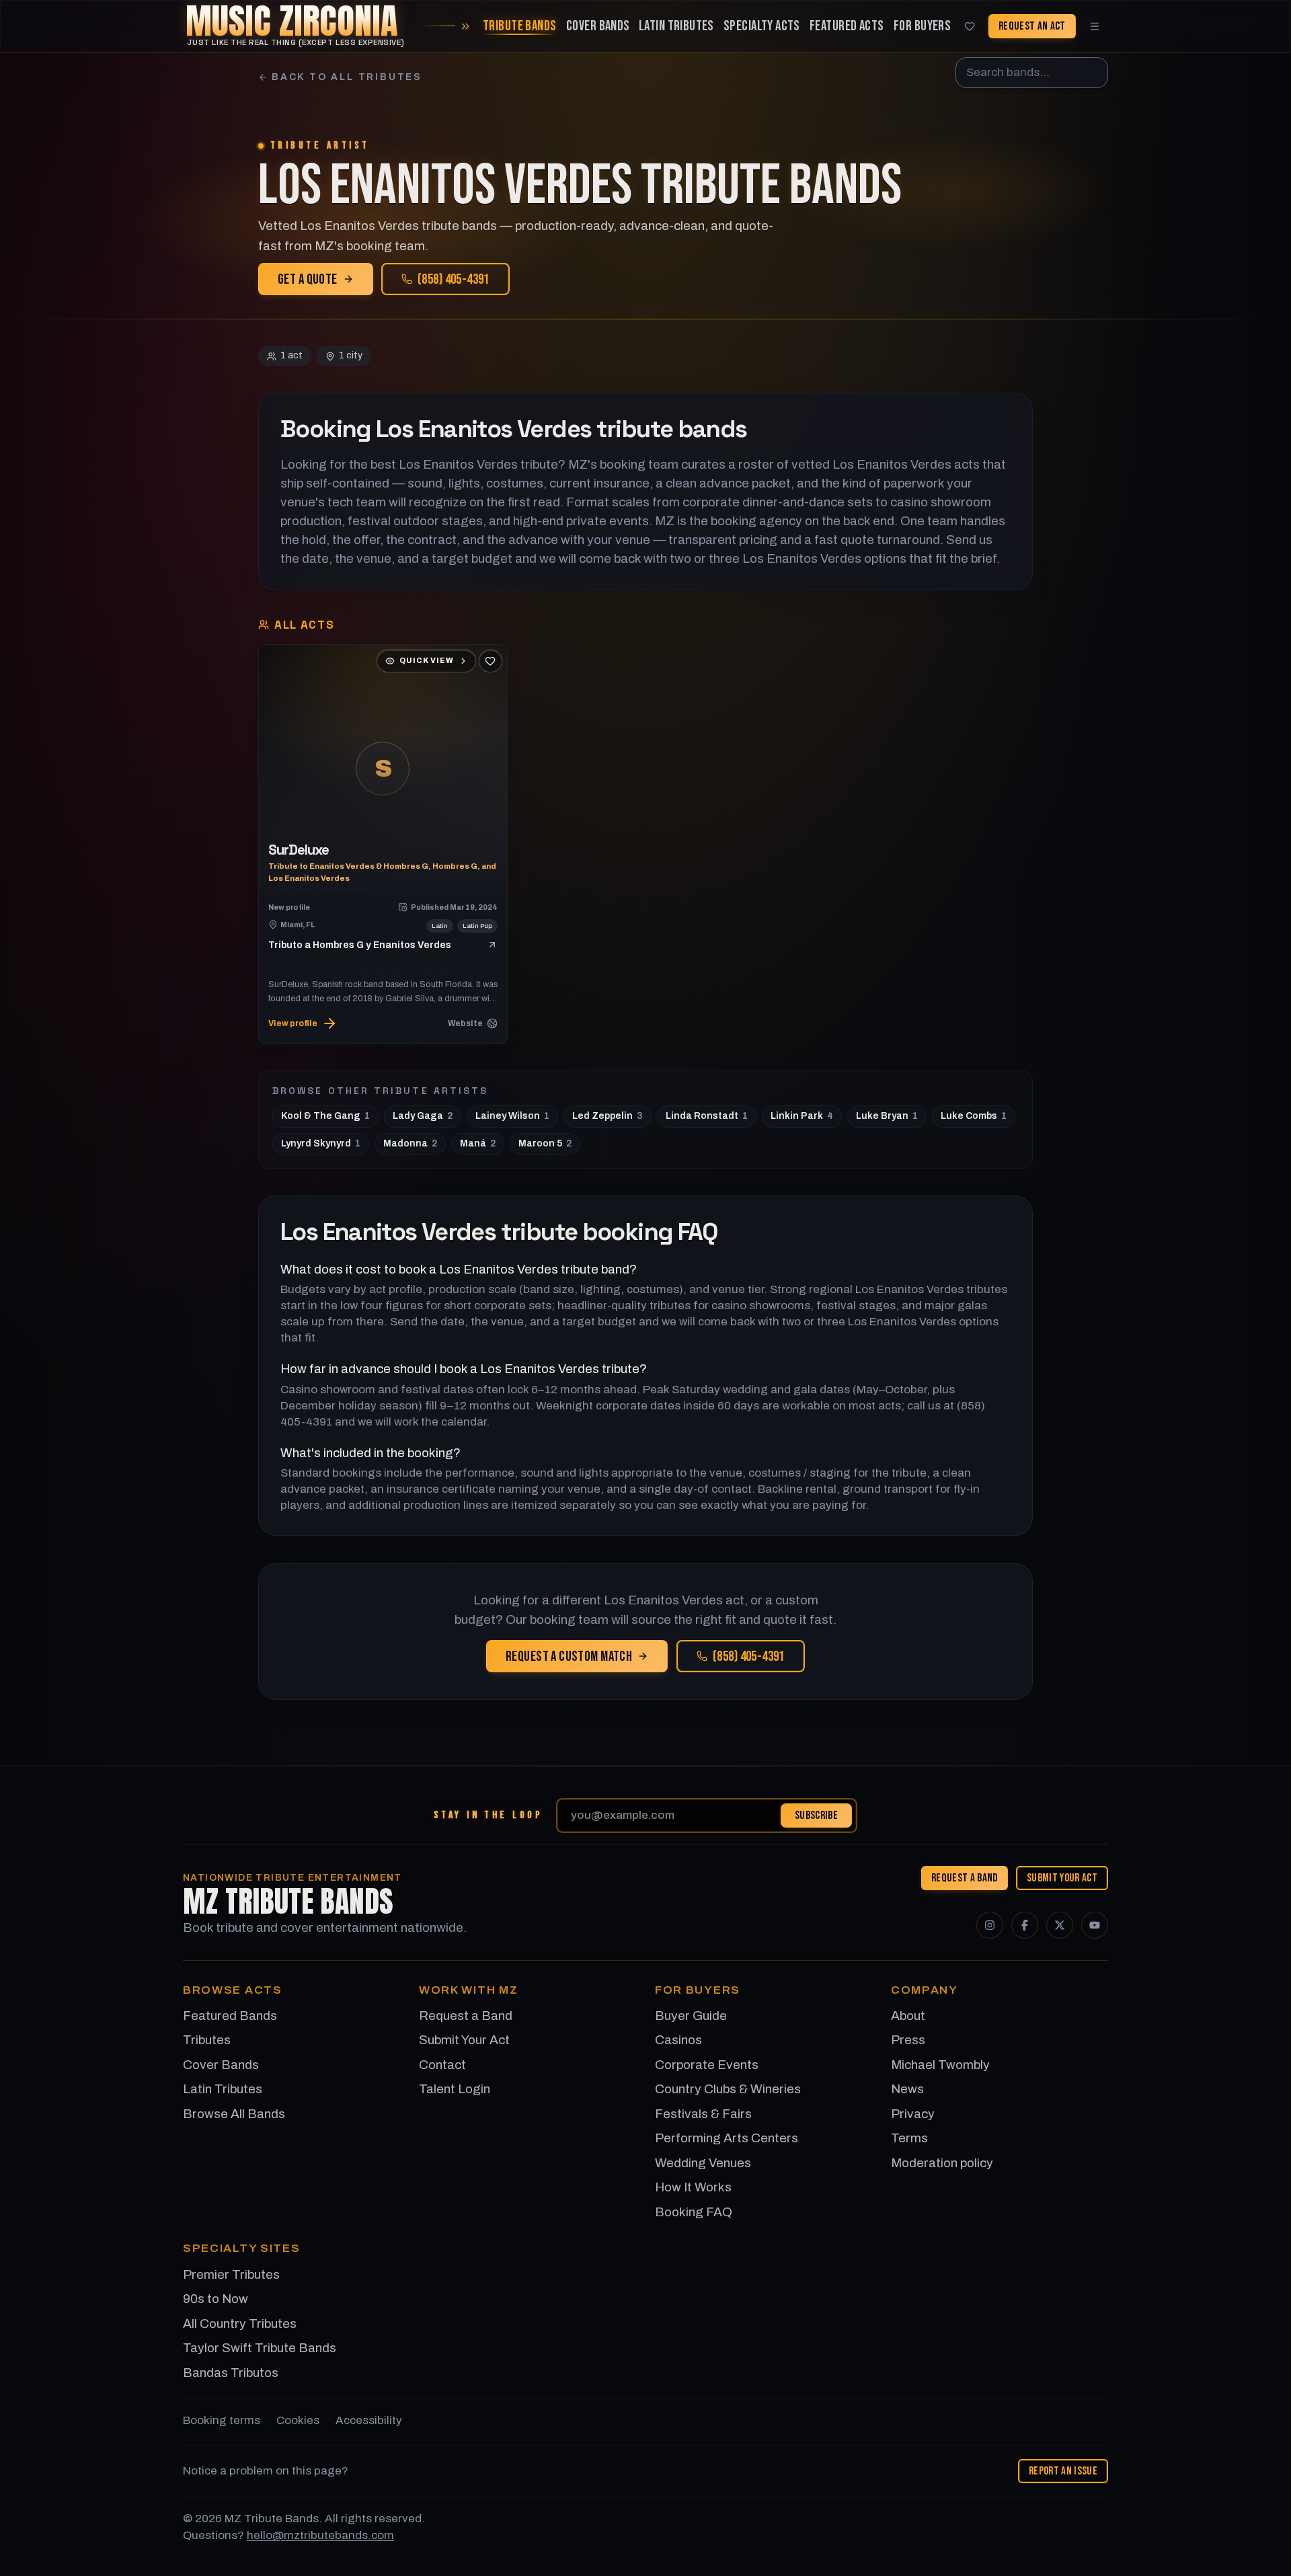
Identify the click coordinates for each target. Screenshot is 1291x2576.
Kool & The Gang (325, 1116)
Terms (909, 2138)
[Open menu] (1095, 26)
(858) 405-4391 (454, 279)
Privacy (913, 2114)
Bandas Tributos (231, 2373)
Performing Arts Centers (727, 2138)
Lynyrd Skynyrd (321, 1143)
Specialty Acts (762, 26)
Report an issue (1063, 2471)
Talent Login (455, 2089)
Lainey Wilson (512, 1116)
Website (465, 1023)
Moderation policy (942, 2163)
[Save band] (490, 661)
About (908, 2016)
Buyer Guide (691, 2016)
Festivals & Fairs (703, 2114)
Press (908, 2040)
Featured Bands (230, 2016)
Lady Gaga (423, 1116)
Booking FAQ (694, 2212)
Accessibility (369, 2420)
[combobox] (1032, 73)
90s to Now (216, 2299)
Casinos (678, 2040)
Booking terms (222, 2420)
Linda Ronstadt (707, 1116)
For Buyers (922, 26)
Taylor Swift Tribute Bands (260, 2348)
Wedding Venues (703, 2163)
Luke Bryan (887, 1116)
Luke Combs (974, 1116)
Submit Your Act (1062, 1877)
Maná (478, 1143)
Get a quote (308, 279)
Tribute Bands (519, 26)
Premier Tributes (231, 2274)
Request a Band (965, 1877)
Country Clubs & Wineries (728, 2089)
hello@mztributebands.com (320, 2535)
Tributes (207, 2040)
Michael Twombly (940, 2065)
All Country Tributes (240, 2324)
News (907, 2089)
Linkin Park (802, 1116)
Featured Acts (847, 26)
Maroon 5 (545, 1143)
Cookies (298, 2420)
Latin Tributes (676, 26)
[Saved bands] (970, 26)
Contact (442, 2065)
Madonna (410, 1143)
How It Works (693, 2187)
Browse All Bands (234, 2114)
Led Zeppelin (608, 1116)
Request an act (1032, 26)
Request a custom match (569, 1656)
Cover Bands (598, 26)
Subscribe (816, 1815)
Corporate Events (707, 2065)
